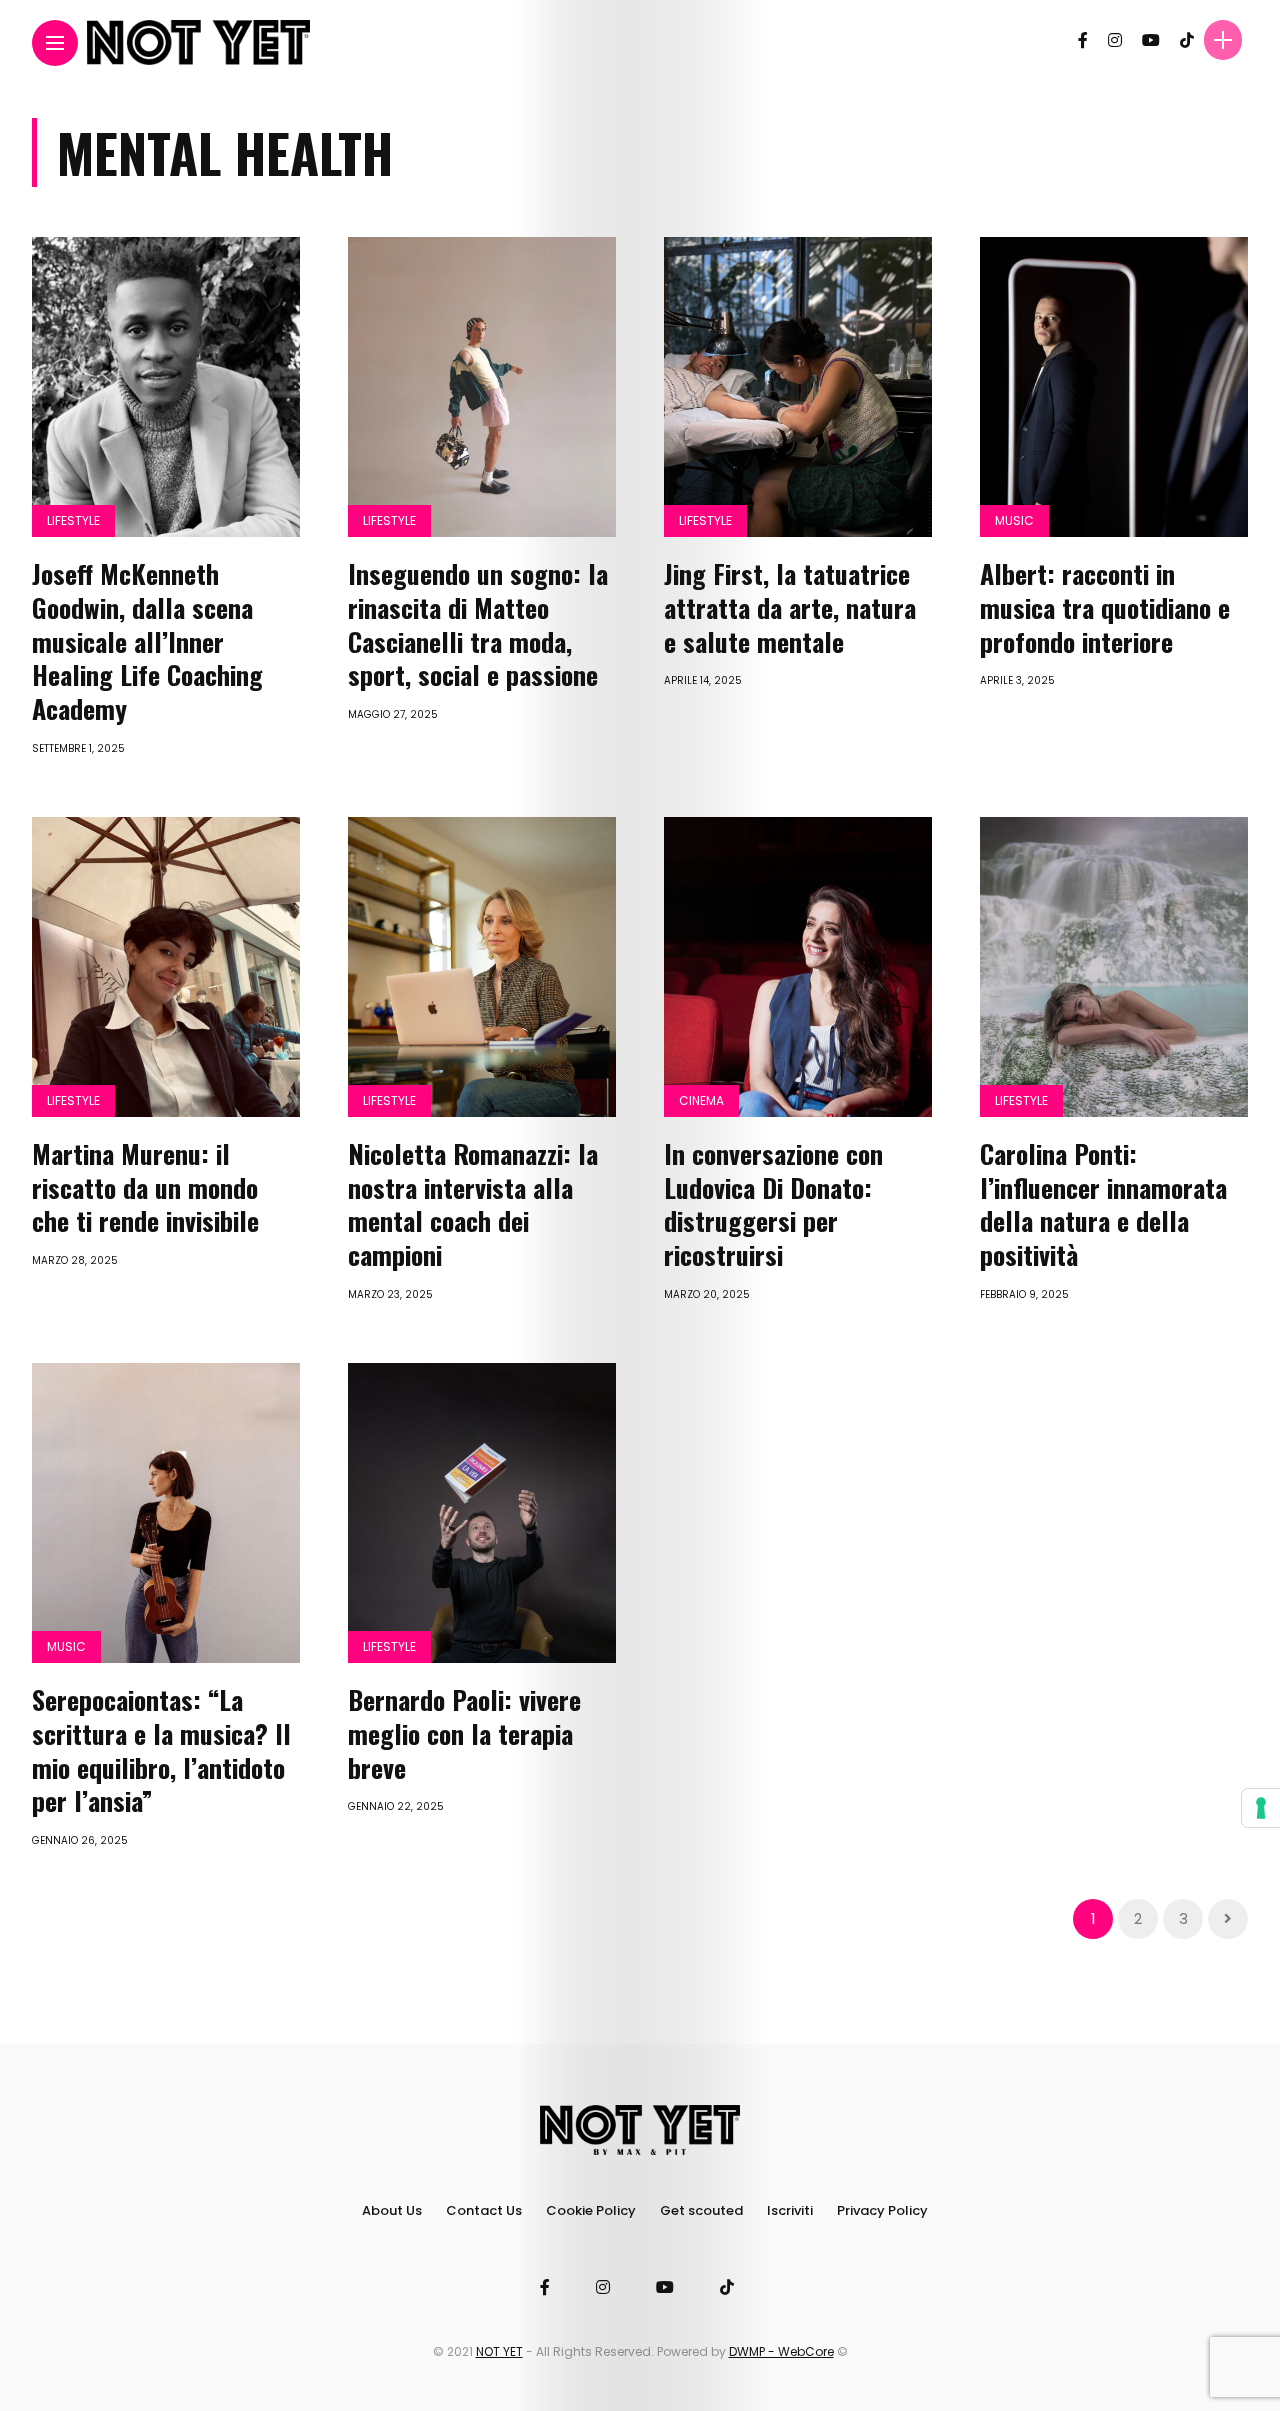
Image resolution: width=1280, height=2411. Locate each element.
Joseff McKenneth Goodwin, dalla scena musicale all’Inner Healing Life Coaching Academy (147, 641)
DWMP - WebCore (781, 2351)
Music (1014, 520)
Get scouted (701, 2210)
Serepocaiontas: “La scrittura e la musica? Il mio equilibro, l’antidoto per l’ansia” (161, 1750)
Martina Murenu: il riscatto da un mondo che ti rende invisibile (145, 1187)
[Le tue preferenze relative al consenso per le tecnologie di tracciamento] (1261, 1808)
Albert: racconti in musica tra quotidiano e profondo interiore (1105, 607)
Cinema (701, 1100)
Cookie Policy (591, 2210)
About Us (392, 2210)
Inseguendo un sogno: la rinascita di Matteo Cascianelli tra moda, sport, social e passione (478, 624)
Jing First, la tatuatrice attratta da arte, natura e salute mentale (790, 607)
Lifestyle (73, 520)
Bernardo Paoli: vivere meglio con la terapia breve (464, 1733)
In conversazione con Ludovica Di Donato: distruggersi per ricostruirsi (773, 1204)
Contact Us (484, 2210)
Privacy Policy (882, 2210)
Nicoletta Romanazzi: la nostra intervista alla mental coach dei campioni (473, 1204)
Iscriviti (790, 2210)
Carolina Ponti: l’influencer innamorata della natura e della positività (1103, 1204)
